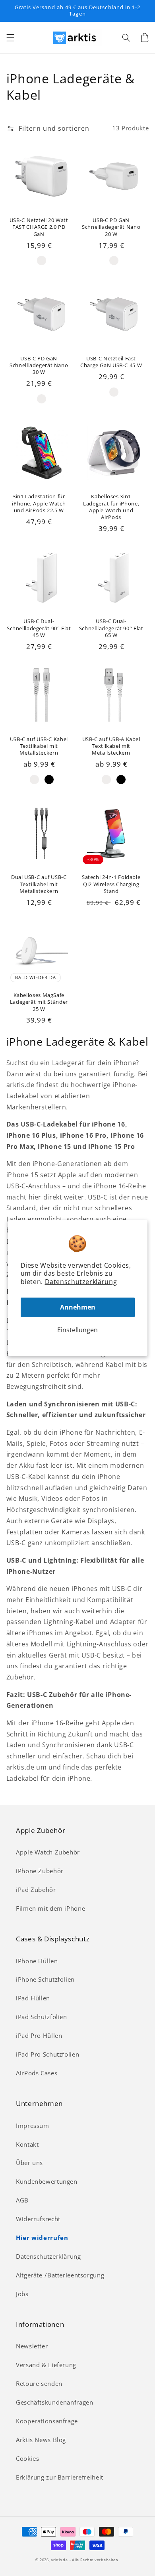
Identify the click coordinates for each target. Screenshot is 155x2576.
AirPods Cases (37, 2073)
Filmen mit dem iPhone (50, 1908)
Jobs (22, 2294)
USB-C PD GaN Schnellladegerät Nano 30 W (39, 366)
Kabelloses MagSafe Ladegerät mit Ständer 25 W (39, 1002)
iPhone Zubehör (40, 1871)
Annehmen (78, 1307)
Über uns (29, 2163)
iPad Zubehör (36, 1890)
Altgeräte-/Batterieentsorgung (60, 2275)
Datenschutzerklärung (81, 1282)
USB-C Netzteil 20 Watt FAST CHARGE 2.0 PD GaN (39, 227)
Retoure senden (39, 2383)
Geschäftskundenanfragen (55, 2402)
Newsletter (32, 2346)
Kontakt (27, 2144)
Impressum (33, 2126)
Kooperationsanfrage (47, 2421)
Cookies (27, 2458)
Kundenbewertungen (47, 2181)
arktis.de (59, 2560)
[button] (10, 37)
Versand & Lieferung (46, 2365)
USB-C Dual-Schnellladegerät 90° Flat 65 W (111, 628)
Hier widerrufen (42, 2238)
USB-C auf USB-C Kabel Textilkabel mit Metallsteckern (39, 746)
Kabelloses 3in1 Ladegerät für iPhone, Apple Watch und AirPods (111, 507)
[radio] (42, 261)
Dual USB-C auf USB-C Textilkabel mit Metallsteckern (39, 884)
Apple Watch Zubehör (48, 1852)
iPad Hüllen (33, 1998)
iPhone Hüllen (37, 1961)
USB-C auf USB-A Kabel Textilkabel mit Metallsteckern (111, 746)
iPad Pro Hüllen (39, 2035)
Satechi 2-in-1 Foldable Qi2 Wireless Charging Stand (111, 884)
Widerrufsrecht (38, 2219)
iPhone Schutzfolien (45, 1979)
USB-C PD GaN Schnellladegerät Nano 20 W (111, 227)
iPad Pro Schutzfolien (47, 2054)
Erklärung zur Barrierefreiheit (60, 2477)
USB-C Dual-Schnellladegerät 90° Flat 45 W (39, 628)
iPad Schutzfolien (42, 2017)
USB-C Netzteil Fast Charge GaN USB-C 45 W (111, 362)
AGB (22, 2200)
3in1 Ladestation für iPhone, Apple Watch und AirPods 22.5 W (39, 503)
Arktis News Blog (41, 2440)
